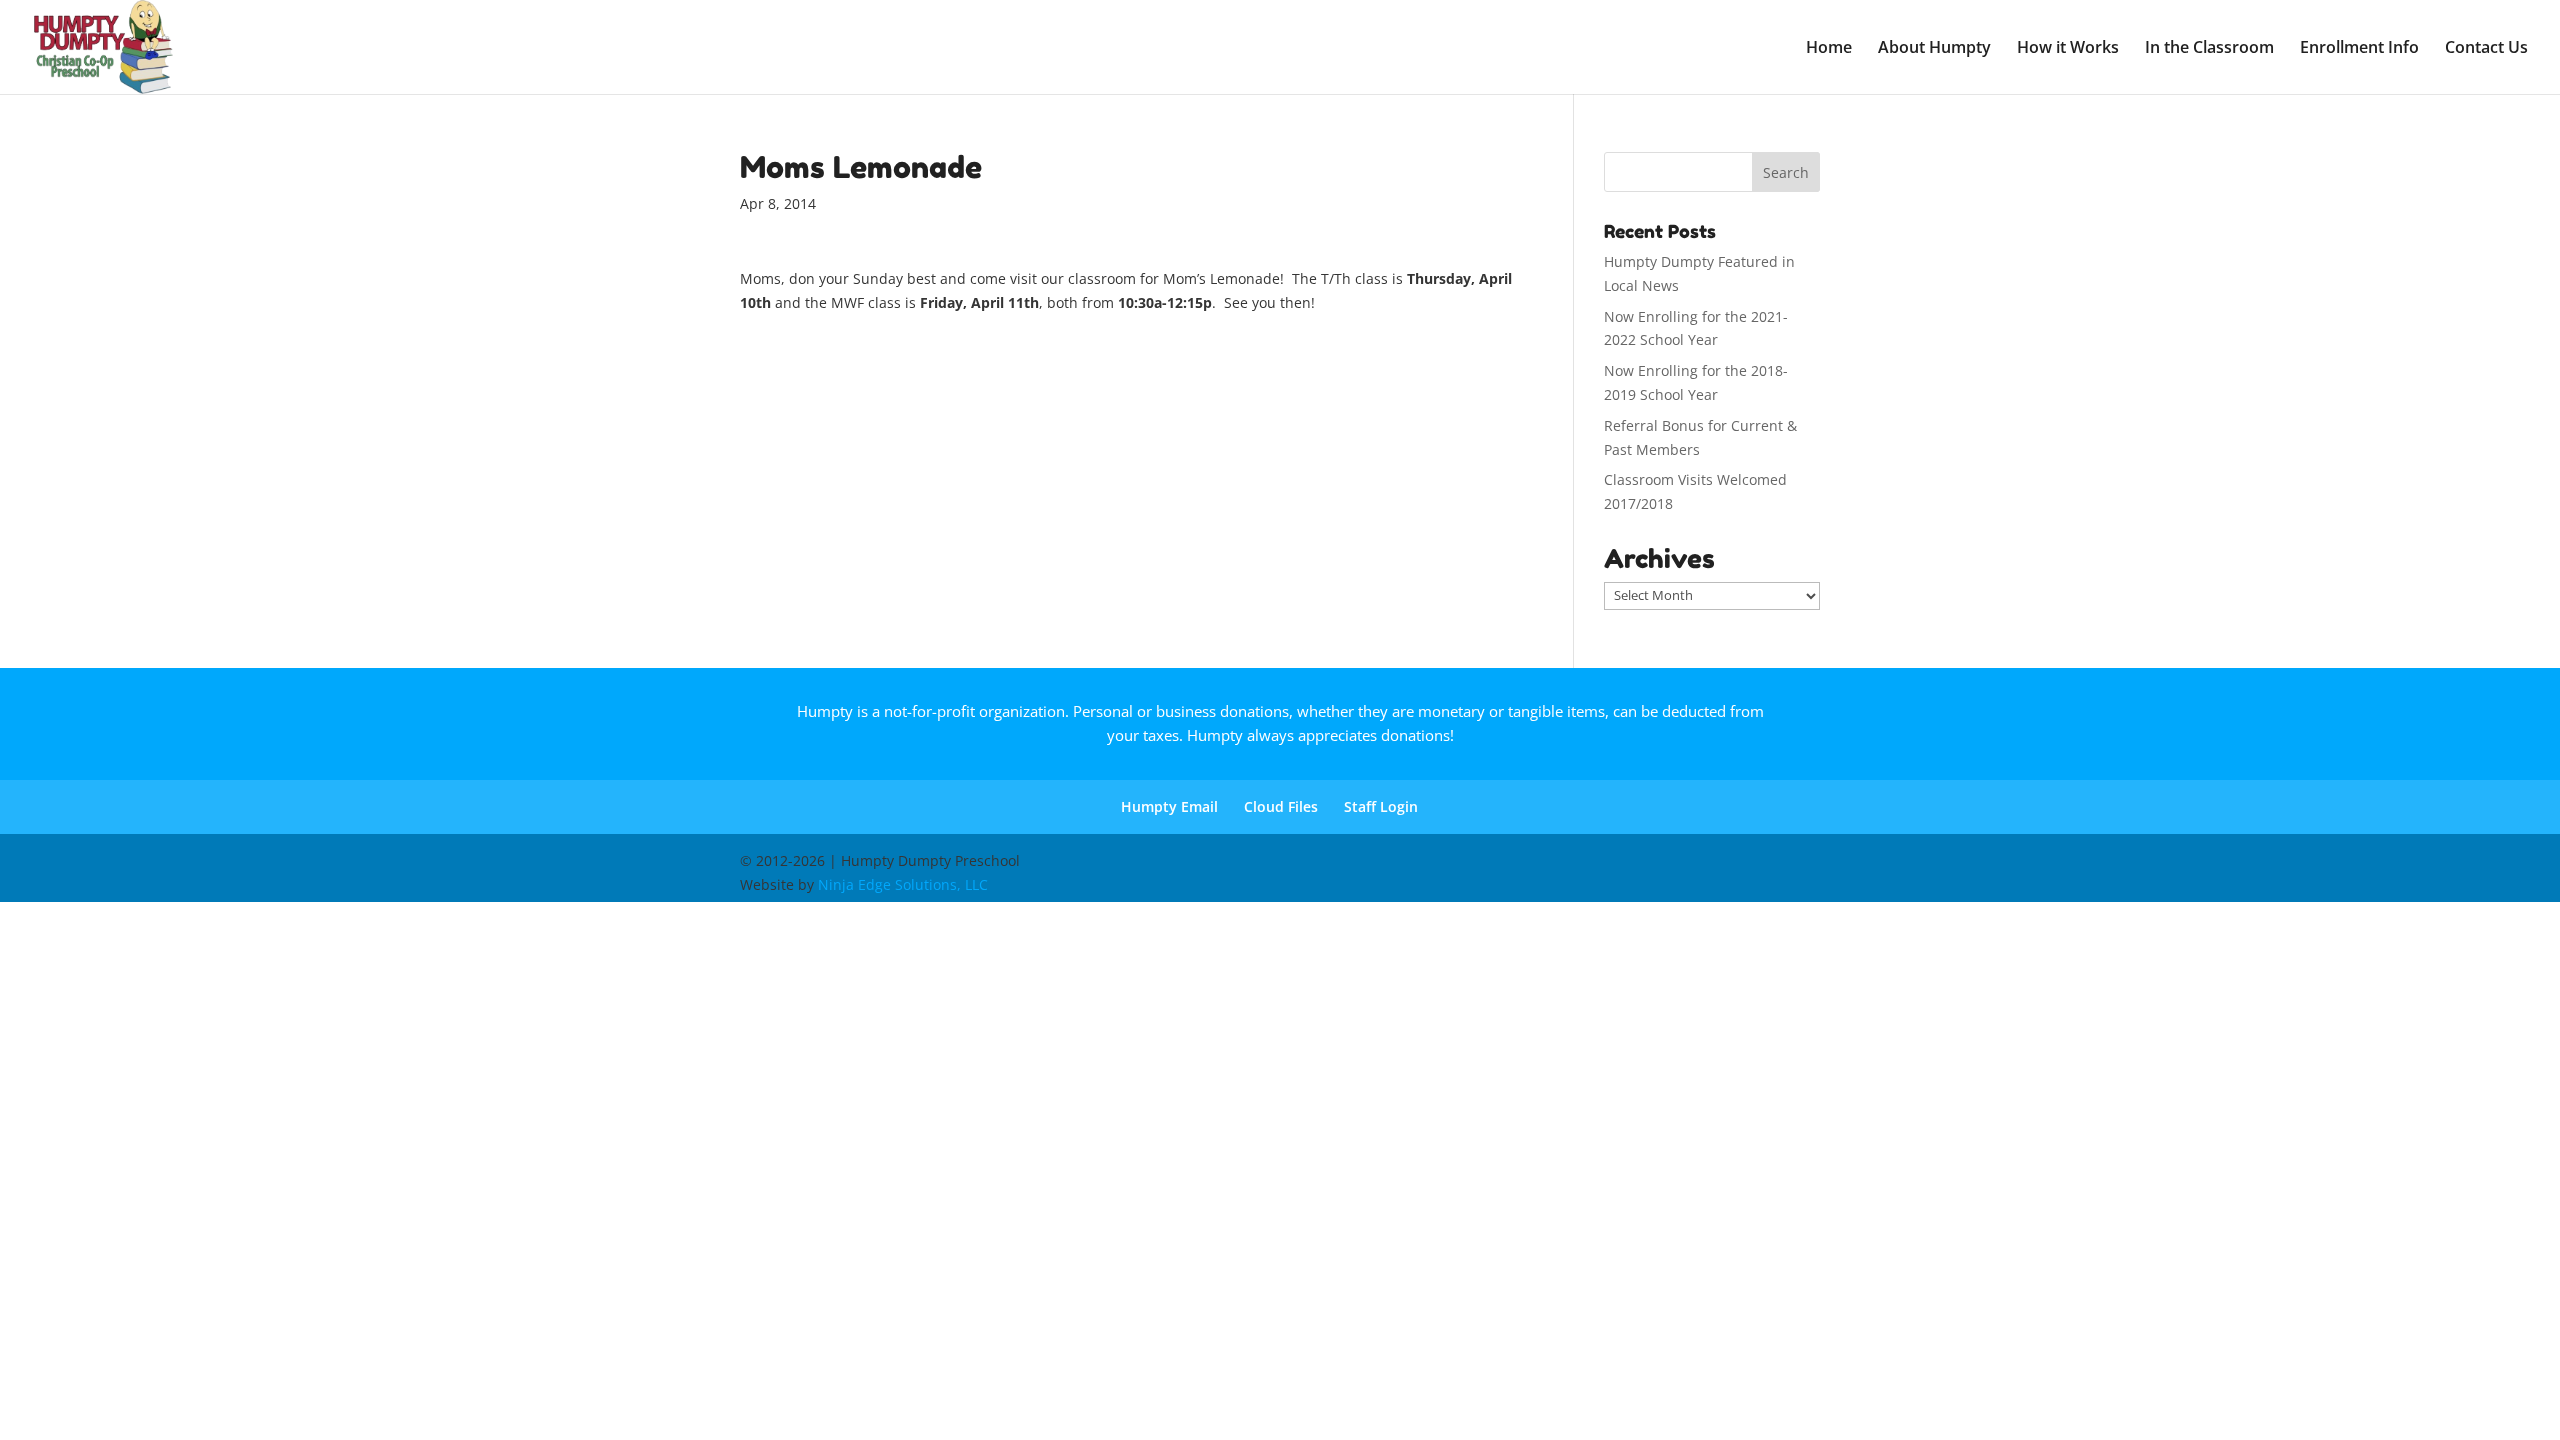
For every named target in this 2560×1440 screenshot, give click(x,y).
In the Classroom (2209, 49)
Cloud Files (1281, 806)
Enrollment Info (2359, 49)
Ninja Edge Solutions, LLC (903, 884)
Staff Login (1381, 806)
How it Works (2068, 49)
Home (1829, 49)
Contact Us (2486, 49)
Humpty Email (1169, 806)
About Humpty (1934, 49)
